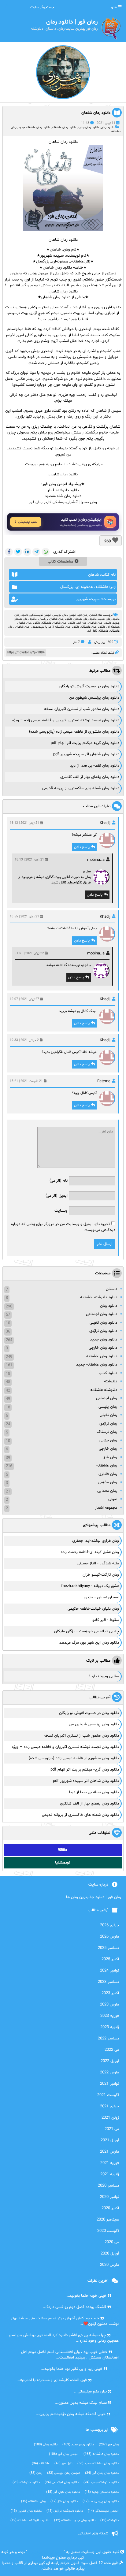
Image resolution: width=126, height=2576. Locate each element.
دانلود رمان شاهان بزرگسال (55, 619)
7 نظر (76, 642)
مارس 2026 (109, 1937)
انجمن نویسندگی (41, 615)
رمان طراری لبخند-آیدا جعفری (96, 1541)
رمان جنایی (108, 1440)
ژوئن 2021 (110, 2118)
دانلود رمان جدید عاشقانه (75, 2520)
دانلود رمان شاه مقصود (63, 496)
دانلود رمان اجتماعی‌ (62, 2483)
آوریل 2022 (110, 2061)
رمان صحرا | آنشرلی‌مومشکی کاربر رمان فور (63, 502)
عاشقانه (103, 631)
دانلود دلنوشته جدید (101, 2483)
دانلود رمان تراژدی (103, 1331)
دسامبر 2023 (108, 1982)
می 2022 (112, 2050)
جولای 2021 (109, 2106)
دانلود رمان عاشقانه (64, 127)
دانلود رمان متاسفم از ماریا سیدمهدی (56, 627)
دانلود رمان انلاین (26, 2511)
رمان (36, 2473)
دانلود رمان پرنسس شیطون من (94, 698)
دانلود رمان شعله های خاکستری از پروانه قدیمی (81, 788)
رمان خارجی (108, 1449)
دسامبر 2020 (108, 2186)
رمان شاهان (23, 627)
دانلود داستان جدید (102, 2492)
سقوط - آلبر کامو (106, 1620)
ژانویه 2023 (110, 2027)
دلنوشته (111, 1381)
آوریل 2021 (110, 2140)
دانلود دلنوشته (26, 2483)
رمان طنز (110, 1457)
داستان (111, 1289)
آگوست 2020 (108, 2231)
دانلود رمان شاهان (96, 113)
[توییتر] (18, 552)
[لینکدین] (27, 552)
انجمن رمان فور (87, 615)
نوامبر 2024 (109, 1971)
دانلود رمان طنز (64, 2502)
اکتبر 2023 (110, 1993)
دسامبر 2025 (108, 1948)
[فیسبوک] (9, 552)
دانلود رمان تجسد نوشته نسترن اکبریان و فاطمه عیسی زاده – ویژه (66, 720)
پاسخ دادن (82, 847)
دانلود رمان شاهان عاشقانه (58, 623)
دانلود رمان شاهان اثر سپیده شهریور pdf (86, 754)
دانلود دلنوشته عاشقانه (99, 1297)
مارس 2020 (109, 2265)
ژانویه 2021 (110, 2174)
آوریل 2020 (110, 2254)
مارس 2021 (109, 2152)
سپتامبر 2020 (108, 2220)
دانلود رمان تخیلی (103, 1323)
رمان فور (109, 2445)
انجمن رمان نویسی (64, 615)
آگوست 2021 (108, 2095)
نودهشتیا (63, 1863)
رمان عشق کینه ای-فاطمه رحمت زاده (90, 1552)
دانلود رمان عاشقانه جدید (34, 127)
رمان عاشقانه (107, 1466)
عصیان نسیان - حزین (102, 1597)
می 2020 (112, 2242)
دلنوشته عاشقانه (104, 1390)
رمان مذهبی (107, 1482)
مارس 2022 (109, 2072)
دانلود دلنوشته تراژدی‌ (65, 2511)
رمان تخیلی (108, 1415)
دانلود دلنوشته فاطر (63, 490)
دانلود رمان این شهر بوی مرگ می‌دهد (89, 1643)
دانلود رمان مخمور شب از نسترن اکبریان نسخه (82, 709)
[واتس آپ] (46, 552)
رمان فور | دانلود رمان (45, 2552)
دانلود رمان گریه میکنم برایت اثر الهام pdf (85, 743)
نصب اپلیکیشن (28, 522)
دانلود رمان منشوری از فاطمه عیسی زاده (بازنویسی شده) (74, 732)
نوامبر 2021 (109, 2084)
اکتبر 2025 (110, 1959)
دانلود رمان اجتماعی (102, 1314)
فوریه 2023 (110, 2016)
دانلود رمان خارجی (103, 1348)
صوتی (113, 1499)
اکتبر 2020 (110, 2208)
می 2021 (112, 2129)
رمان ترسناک (107, 1432)
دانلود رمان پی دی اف (101, 2502)
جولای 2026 (109, 1925)
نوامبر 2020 (109, 2197)
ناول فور (92, 631)
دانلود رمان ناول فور (63, 2492)
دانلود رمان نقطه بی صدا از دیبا (94, 766)
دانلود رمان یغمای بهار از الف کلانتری (90, 777)
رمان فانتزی (108, 1474)
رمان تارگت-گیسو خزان (101, 1575)
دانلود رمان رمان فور (102, 2473)
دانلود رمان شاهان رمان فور (94, 623)
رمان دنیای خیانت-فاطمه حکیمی (93, 1609)
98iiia (62, 1850)
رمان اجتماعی (107, 1398)
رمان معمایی (107, 1491)
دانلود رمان (107, 127)
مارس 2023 (109, 2005)
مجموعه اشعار (106, 1508)
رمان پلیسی (108, 1407)
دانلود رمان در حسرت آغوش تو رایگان (89, 686)
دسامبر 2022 (108, 2039)
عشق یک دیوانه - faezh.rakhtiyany (90, 1586)
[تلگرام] (36, 552)
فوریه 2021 (110, 2163)
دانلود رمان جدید (88, 127)
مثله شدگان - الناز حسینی (98, 1563)
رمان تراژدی (108, 1424)
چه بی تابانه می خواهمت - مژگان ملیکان (87, 1631)
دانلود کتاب (108, 1373)
